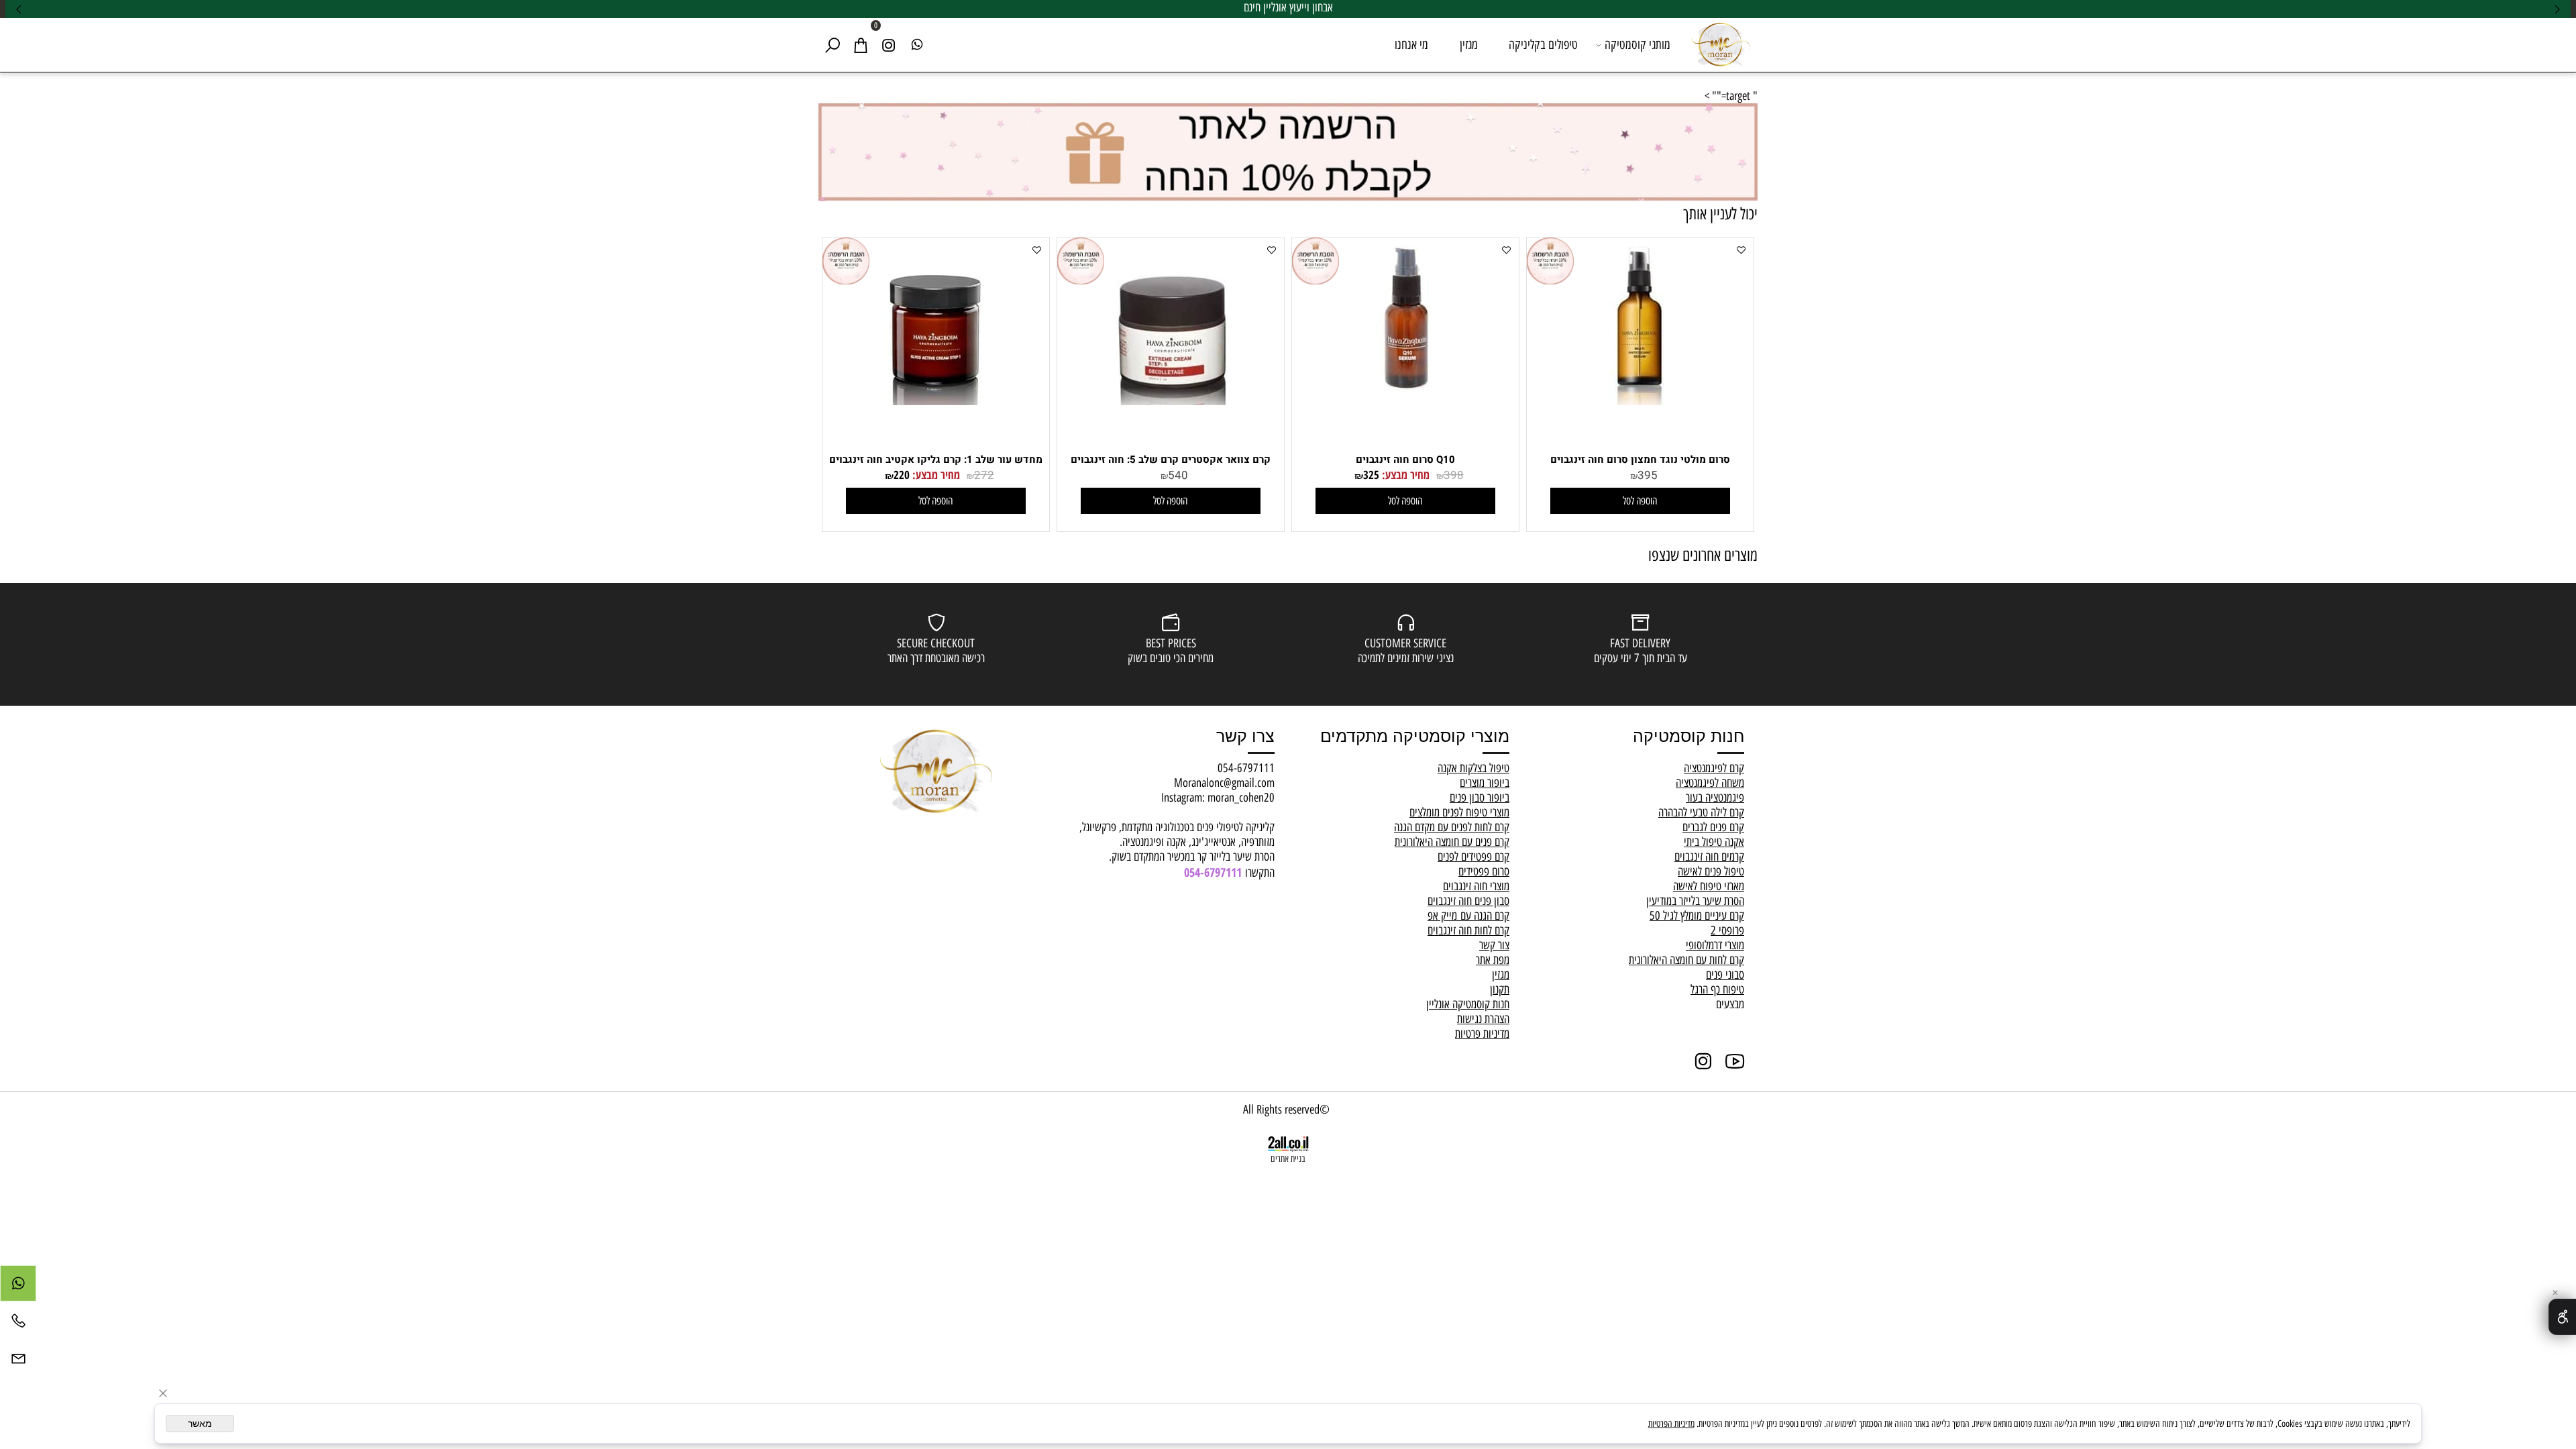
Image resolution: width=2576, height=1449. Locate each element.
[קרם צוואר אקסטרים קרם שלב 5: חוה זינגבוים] (1171, 401)
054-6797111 (1246, 768)
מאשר (200, 1424)
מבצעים (1730, 1004)
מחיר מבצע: (1404, 475)
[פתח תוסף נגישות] (2562, 1317)
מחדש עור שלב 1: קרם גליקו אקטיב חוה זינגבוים (936, 460)
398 (1454, 475)
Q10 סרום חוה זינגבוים (1405, 460)
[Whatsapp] (917, 45)
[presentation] (19, 9)
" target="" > (1731, 96)
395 (1648, 475)
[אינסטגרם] (889, 45)
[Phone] (18, 1324)
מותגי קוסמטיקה (1638, 45)
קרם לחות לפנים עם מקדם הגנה (1452, 827)
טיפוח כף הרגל (1717, 989)
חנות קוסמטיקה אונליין (1468, 1004)
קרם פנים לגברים (1713, 827)
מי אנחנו (1411, 45)
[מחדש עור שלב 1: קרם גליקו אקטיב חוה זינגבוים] (936, 401)
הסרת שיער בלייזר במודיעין (1695, 901)
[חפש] (833, 45)
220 (902, 475)
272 (984, 475)
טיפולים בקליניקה (1543, 45)
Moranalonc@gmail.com (1224, 783)
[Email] (18, 1362)
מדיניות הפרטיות (1671, 1424)
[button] (1640, 501)
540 (1178, 475)
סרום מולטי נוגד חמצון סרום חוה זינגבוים (1640, 460)
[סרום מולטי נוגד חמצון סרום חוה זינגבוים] (1640, 401)
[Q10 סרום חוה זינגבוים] (1405, 401)
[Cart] (861, 45)
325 (1371, 475)
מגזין (1469, 45)
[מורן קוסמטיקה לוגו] (1721, 43)
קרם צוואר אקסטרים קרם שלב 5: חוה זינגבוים (1171, 460)
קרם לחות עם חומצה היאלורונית (1686, 960)
